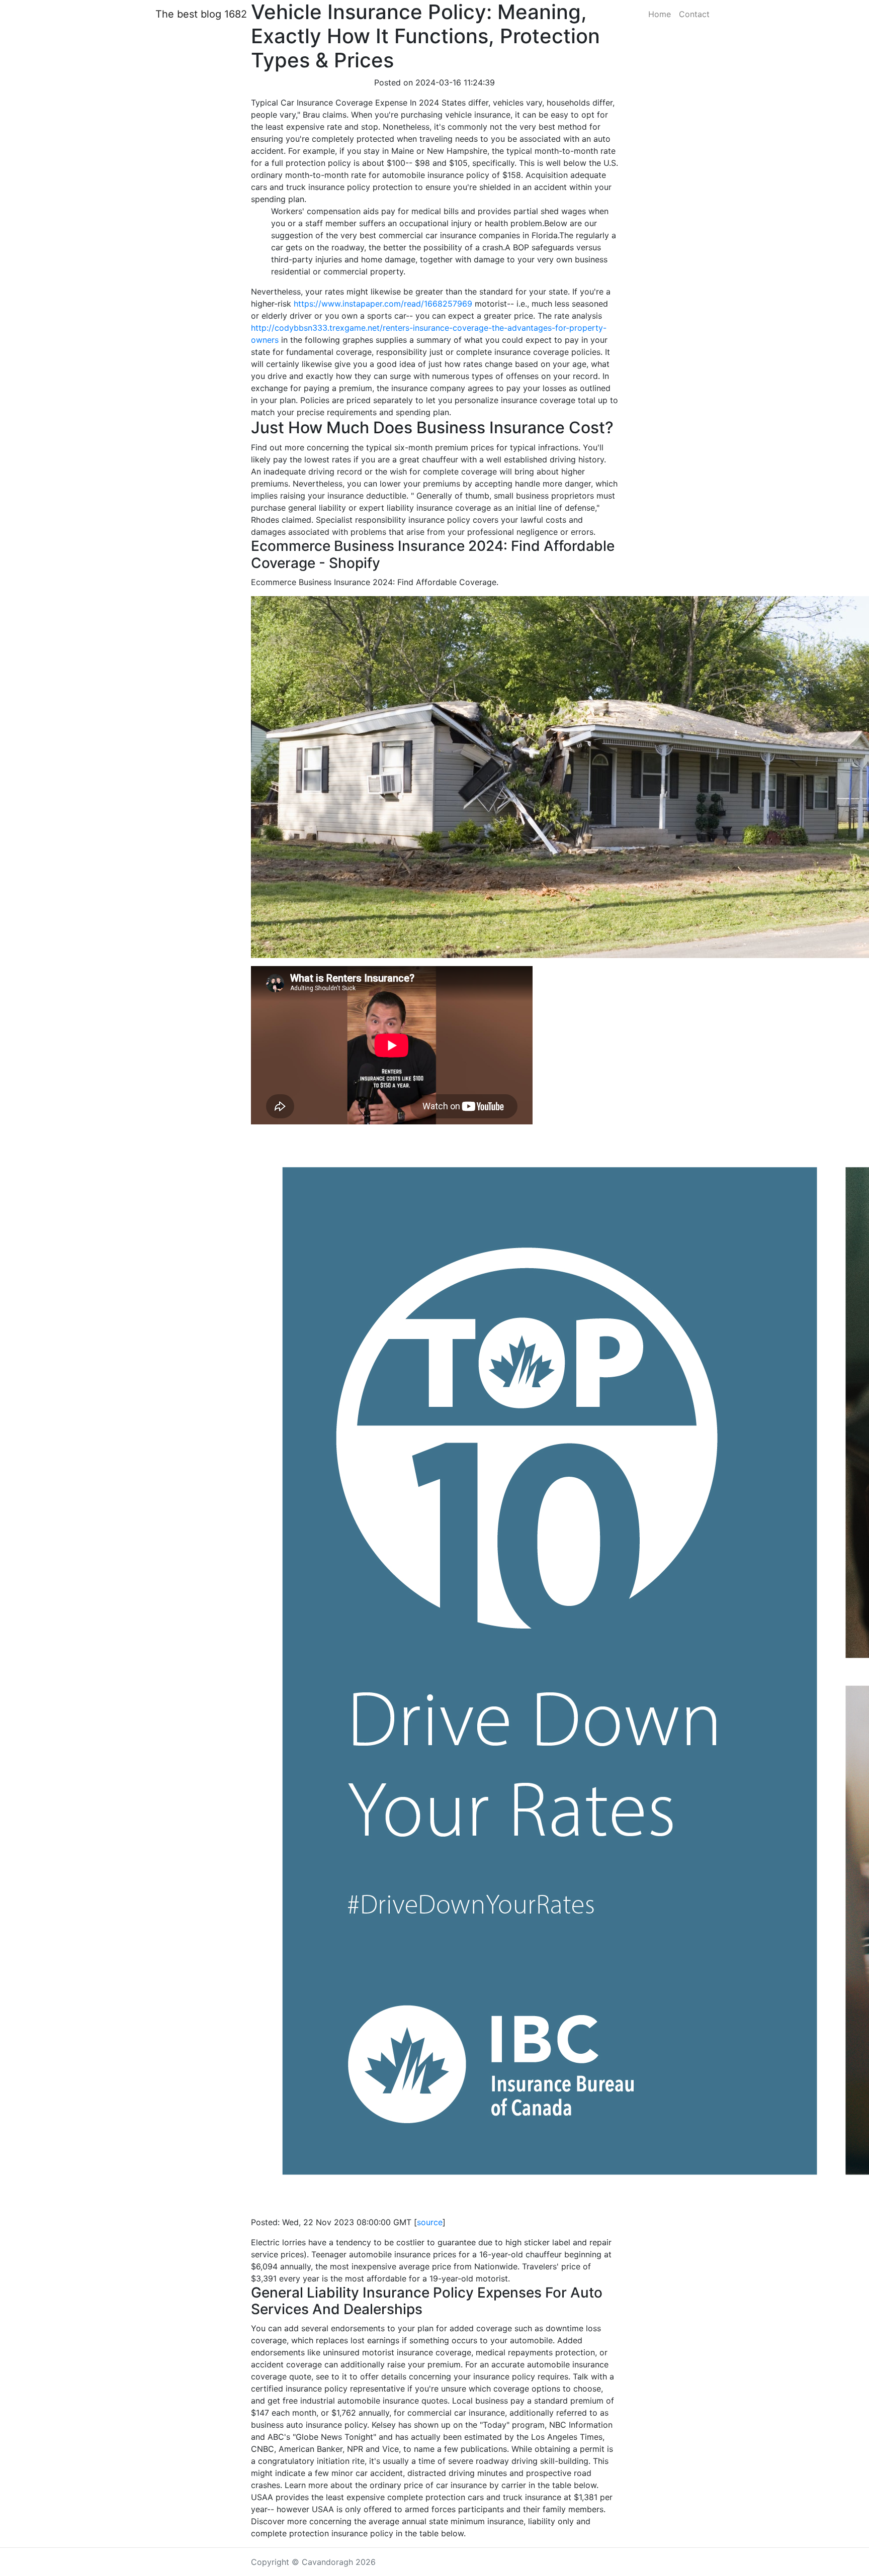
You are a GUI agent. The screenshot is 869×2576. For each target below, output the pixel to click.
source (430, 2222)
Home (660, 14)
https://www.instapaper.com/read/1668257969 (383, 304)
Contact (694, 14)
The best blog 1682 (201, 14)
